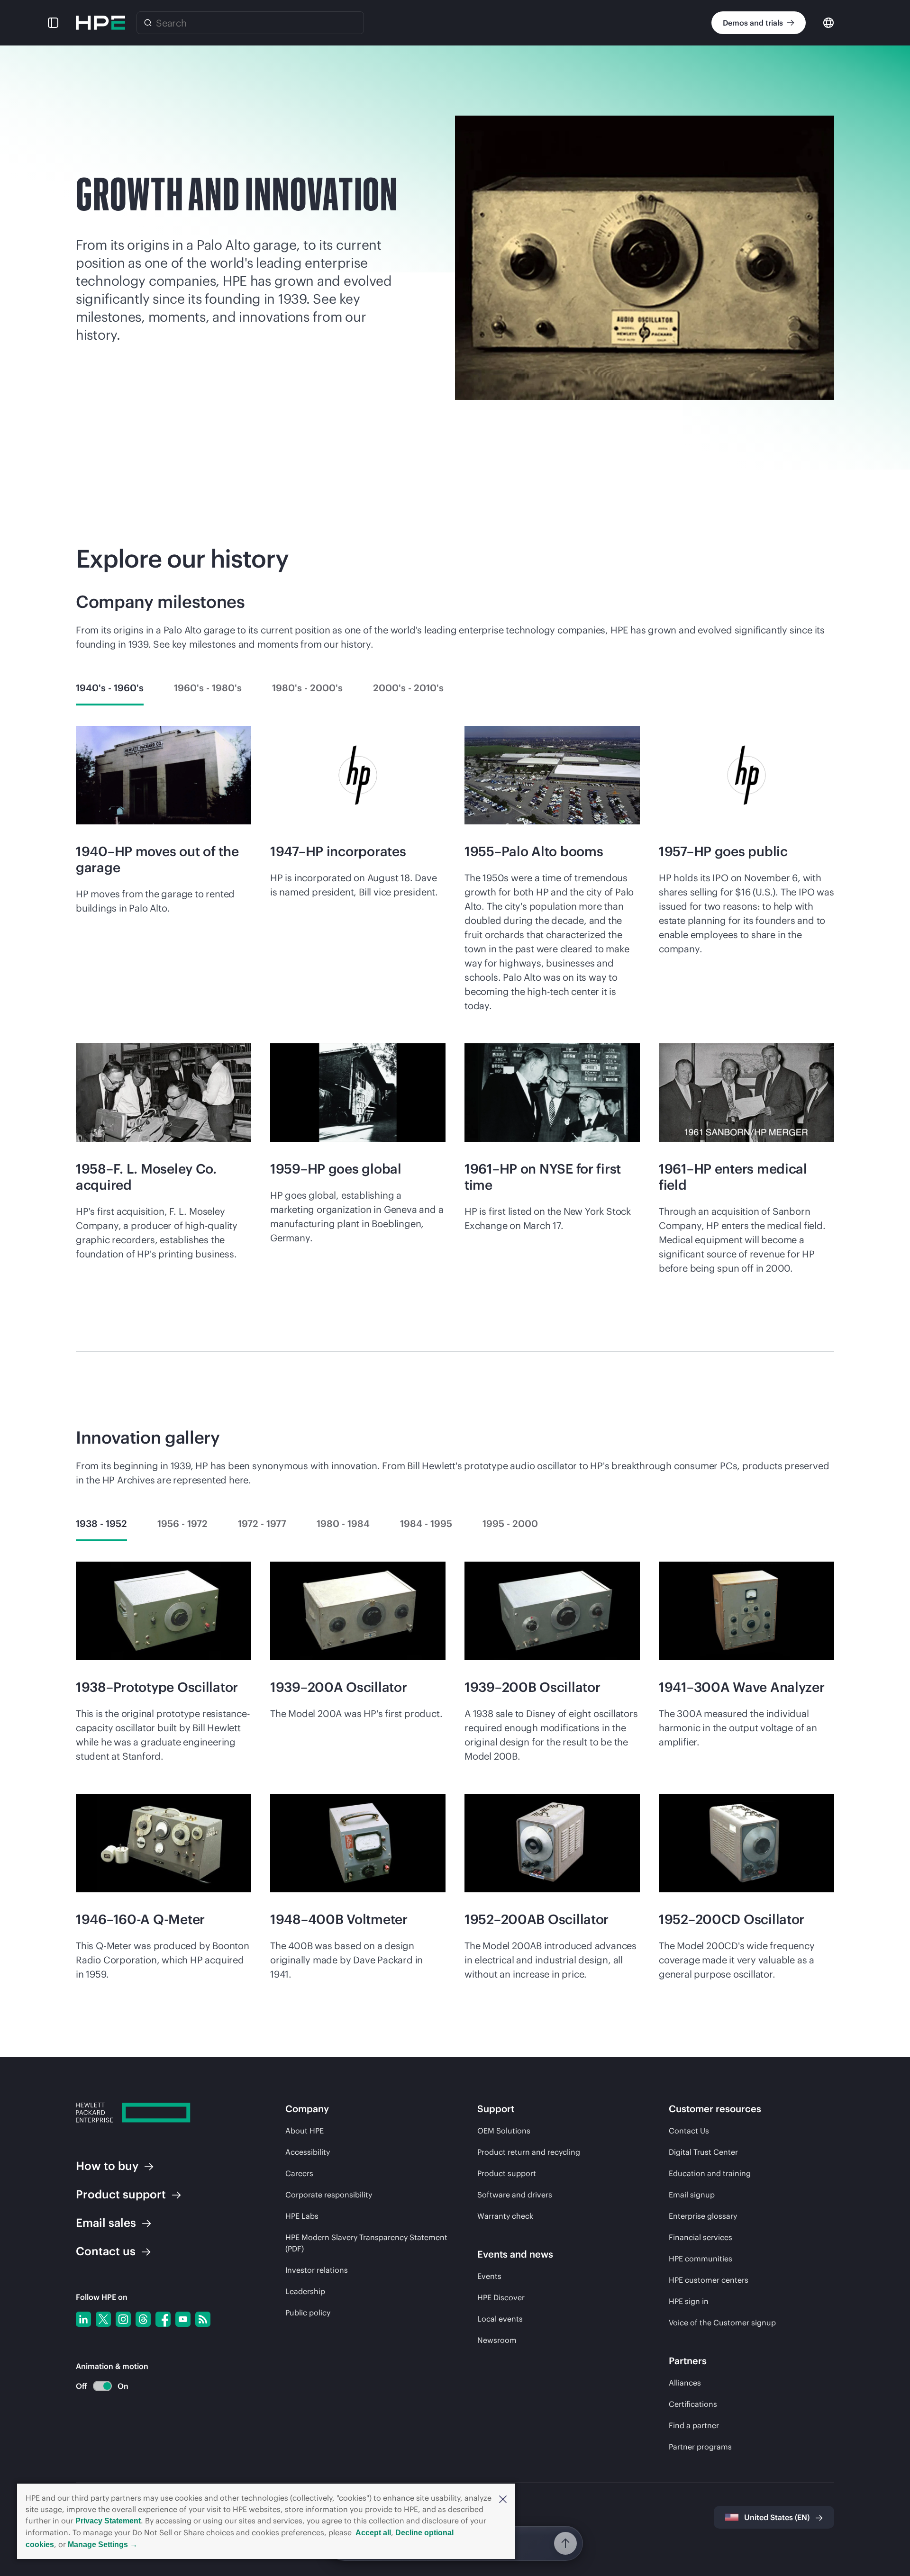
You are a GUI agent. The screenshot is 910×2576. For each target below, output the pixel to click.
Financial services (701, 2237)
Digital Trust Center (703, 2152)
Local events (500, 2319)
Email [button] (106, 2223)
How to (107, 2166)
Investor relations (317, 2270)
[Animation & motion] (102, 2386)
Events (489, 2276)
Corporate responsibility (329, 2195)
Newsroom (497, 2340)
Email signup (692, 2195)
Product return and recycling (529, 2152)
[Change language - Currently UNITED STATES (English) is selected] (828, 22)
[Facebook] (163, 2319)
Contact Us (689, 2131)
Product (121, 2194)
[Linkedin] (83, 2319)
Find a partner (694, 2425)
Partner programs (700, 2447)
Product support (507, 2173)
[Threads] (143, 2319)
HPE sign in (689, 2301)
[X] (103, 2319)
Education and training (710, 2173)
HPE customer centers (709, 2280)
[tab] (110, 688)
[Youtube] (183, 2319)
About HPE (305, 2131)
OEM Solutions (504, 2131)
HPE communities (701, 2259)
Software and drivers (515, 2195)
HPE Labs (302, 2216)
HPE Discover (501, 2297)
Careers (299, 2173)
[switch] (97, 2386)
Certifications (693, 2404)
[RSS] (203, 2319)
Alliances (685, 2383)
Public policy (308, 2313)
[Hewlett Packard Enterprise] (100, 23)
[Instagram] (123, 2319)
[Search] (148, 23)
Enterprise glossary (703, 2216)
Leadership (305, 2291)
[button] (503, 2498)
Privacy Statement (108, 2521)
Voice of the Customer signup (722, 2323)
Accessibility (308, 2152)
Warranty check (505, 2216)
